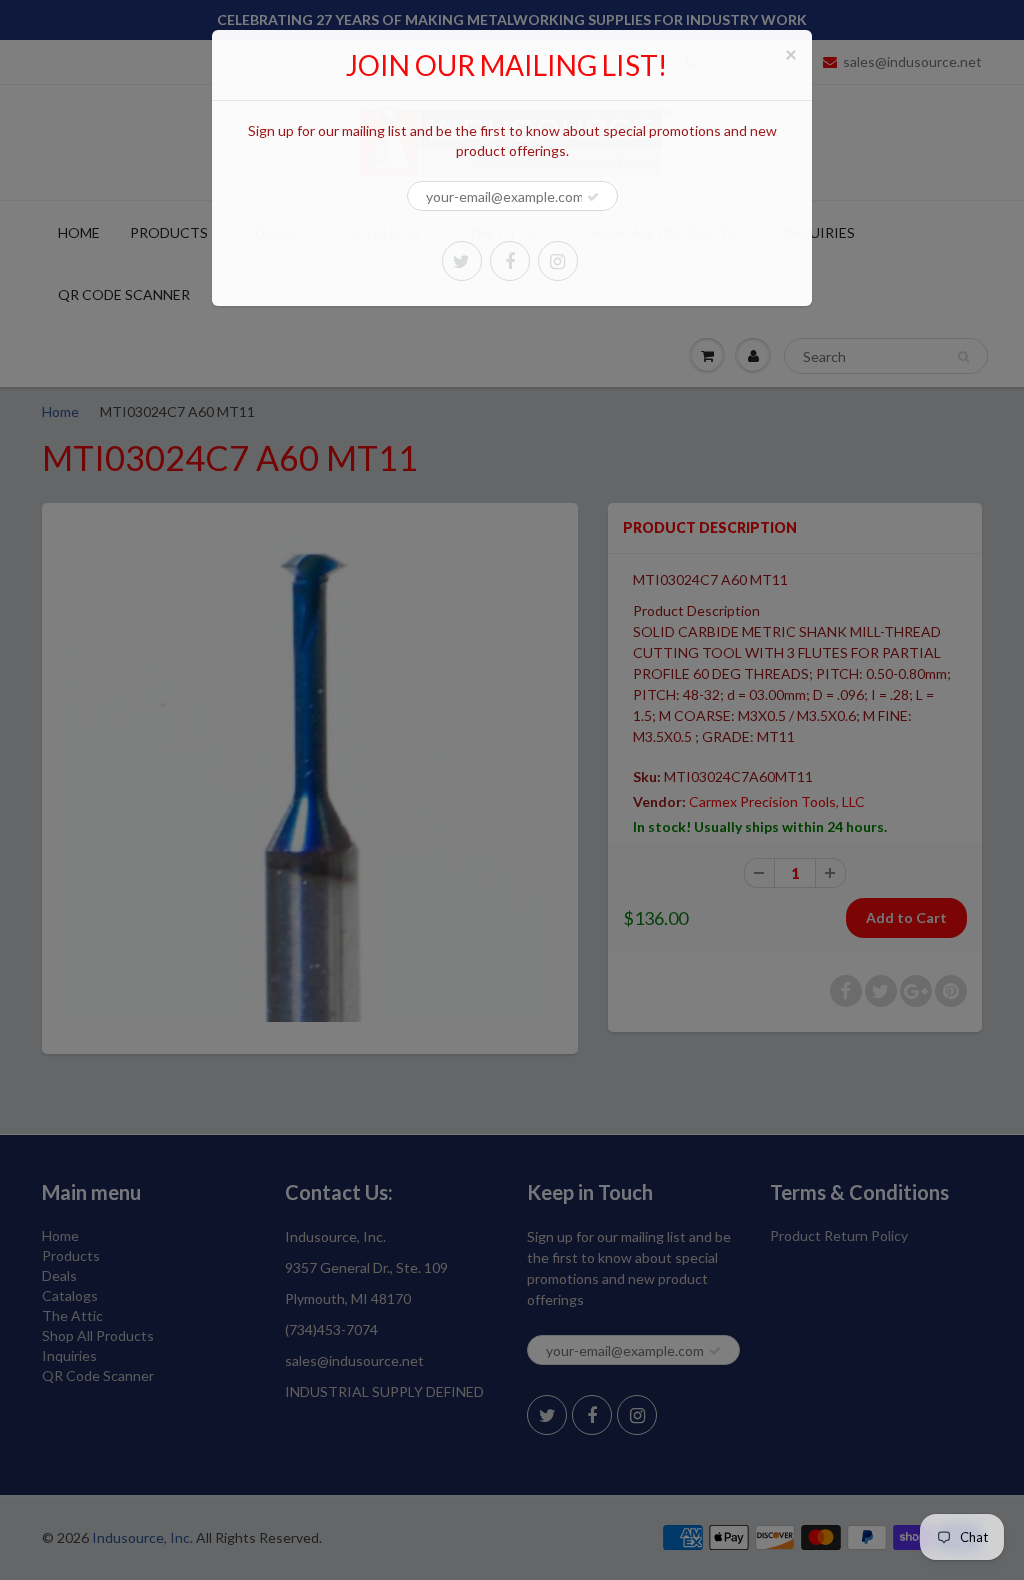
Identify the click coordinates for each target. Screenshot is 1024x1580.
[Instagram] (558, 261)
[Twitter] (462, 261)
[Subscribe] (593, 197)
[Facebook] (510, 261)
